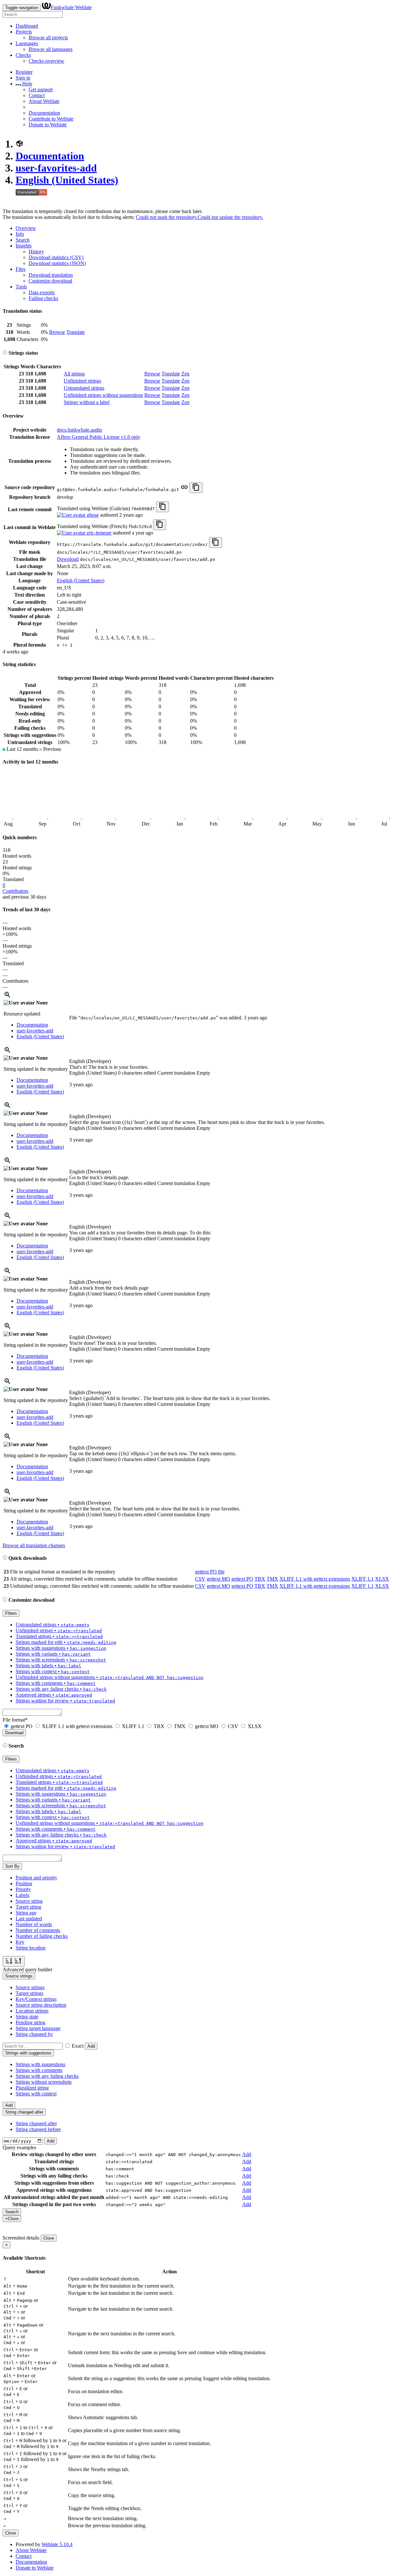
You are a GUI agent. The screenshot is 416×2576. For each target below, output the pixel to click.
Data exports (42, 292)
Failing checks (43, 298)
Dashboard (27, 26)
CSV (200, 1579)
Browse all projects (48, 38)
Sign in (23, 78)
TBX (260, 1579)
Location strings (32, 2011)
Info (20, 234)
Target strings (29, 1993)
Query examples (19, 2147)
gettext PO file (210, 1572)
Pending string (30, 2022)
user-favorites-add (56, 168)
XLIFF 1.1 (363, 1579)
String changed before (38, 2129)
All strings (74, 374)
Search (23, 240)
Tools (21, 287)
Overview (26, 228)
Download (68, 559)
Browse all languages (51, 49)
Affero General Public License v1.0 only (99, 437)
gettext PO (242, 1579)
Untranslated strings (84, 388)
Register (24, 72)
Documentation (44, 113)
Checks (23, 55)
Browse (57, 332)
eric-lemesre (98, 533)
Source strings (30, 1987)
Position (24, 1883)
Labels (22, 1895)
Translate (76, 332)
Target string (28, 1907)
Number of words (34, 1924)
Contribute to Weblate (51, 119)
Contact (37, 95)
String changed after (36, 2123)
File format (15, 1720)
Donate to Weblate (48, 125)
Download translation (51, 275)
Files (20, 269)
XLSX (382, 1579)
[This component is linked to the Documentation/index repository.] (184, 489)
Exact (78, 2046)
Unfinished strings (82, 381)
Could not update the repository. (230, 217)
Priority (23, 1889)
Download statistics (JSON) (57, 263)
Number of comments (38, 1930)
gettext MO (218, 1579)
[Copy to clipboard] (196, 488)
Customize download (50, 281)
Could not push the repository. (167, 217)
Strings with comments (39, 2070)
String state (27, 2017)
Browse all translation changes (34, 1545)
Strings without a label (87, 402)
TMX (272, 1579)
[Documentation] (5, 353)
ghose (92, 515)
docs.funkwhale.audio (79, 430)
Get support (41, 89)
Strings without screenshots (44, 2082)
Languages (27, 43)
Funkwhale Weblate (71, 7)
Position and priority (36, 1878)
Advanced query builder (27, 1970)
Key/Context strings (36, 1999)
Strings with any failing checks (47, 2076)
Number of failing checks (42, 1936)
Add (91, 2046)
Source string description (41, 2005)
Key (20, 1942)
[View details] (7, 997)
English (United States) (67, 180)
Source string (29, 1901)
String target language (38, 2028)
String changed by (34, 2034)
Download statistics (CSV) (56, 257)
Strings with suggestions (40, 2064)
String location (31, 1948)
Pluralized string (32, 2088)
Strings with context (36, 2094)
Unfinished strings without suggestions (103, 395)
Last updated (29, 1919)
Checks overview (46, 61)
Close (49, 2238)
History (36, 252)
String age (26, 1913)
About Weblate (44, 101)
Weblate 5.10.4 (57, 2544)
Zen (185, 374)
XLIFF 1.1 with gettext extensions (315, 1579)
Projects (24, 32)
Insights (24, 246)
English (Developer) (90, 1061)
